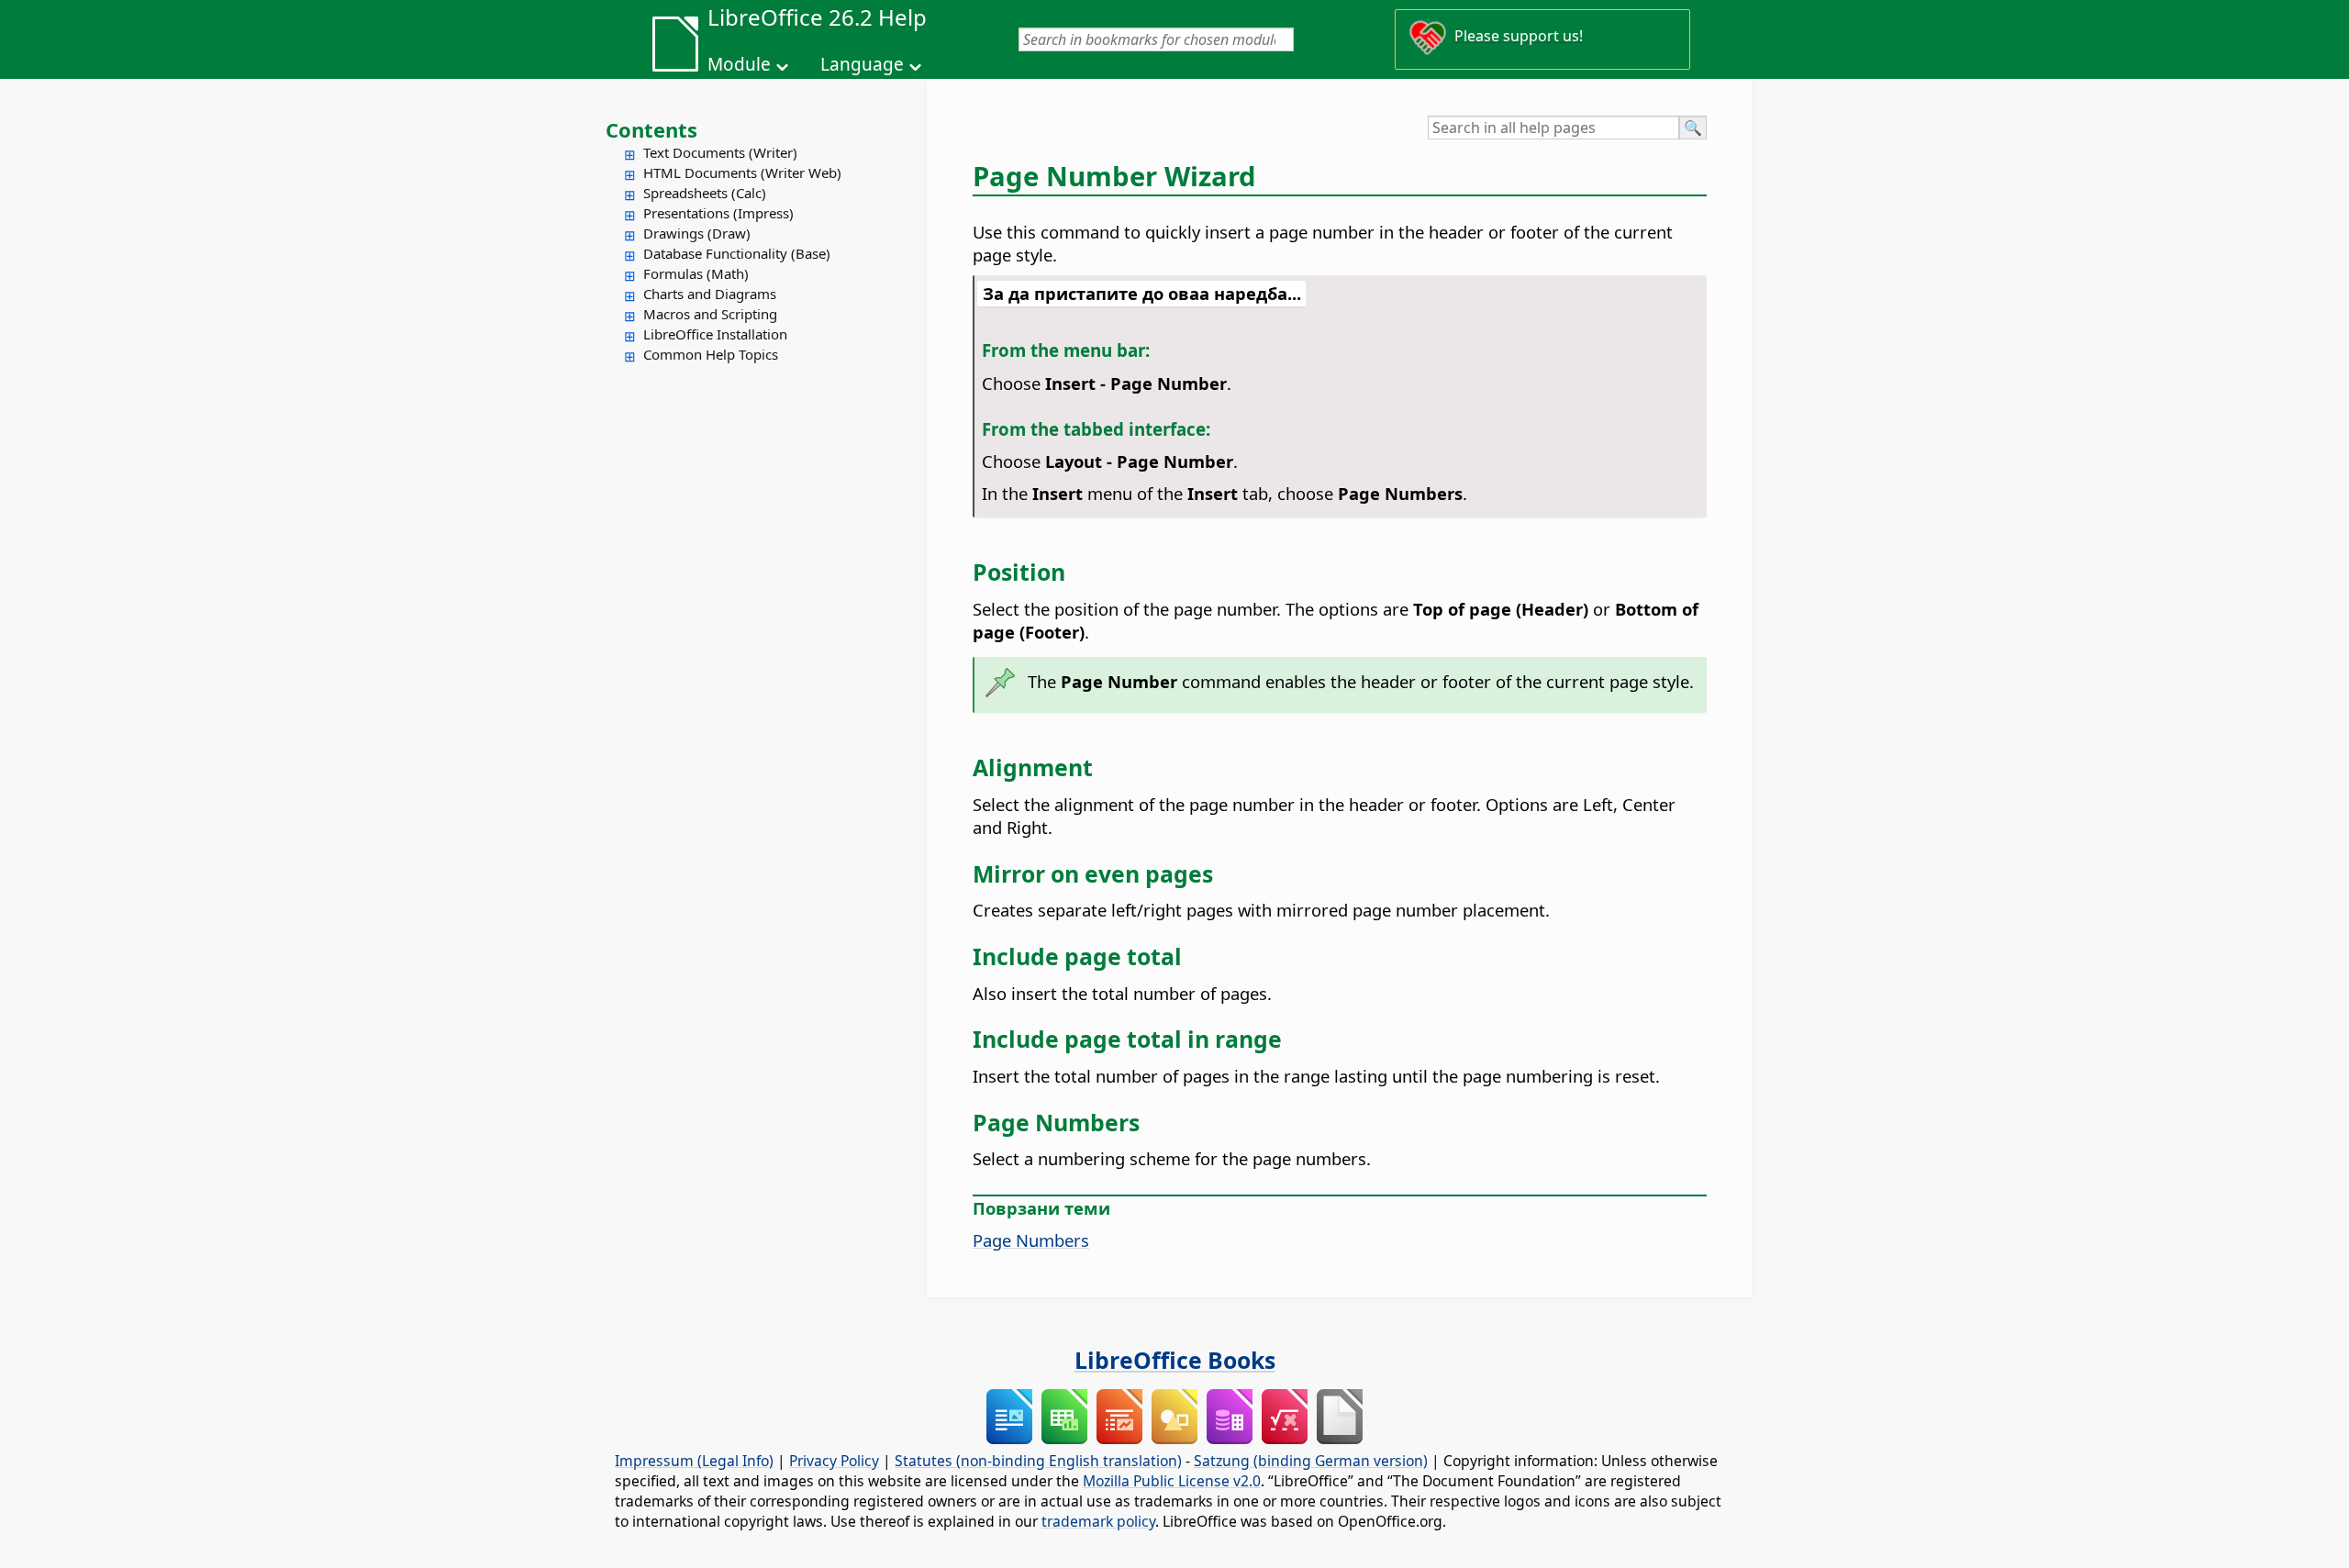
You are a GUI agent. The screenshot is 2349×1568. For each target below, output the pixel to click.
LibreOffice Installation (715, 334)
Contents (651, 129)
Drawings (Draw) (697, 233)
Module (739, 64)
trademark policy (1098, 1521)
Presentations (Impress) (718, 213)
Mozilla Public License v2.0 (1172, 1481)
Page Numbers (1031, 1240)
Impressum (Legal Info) (694, 1461)
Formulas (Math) (696, 273)
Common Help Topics (711, 354)
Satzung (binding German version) (1311, 1461)
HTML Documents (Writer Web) (742, 172)
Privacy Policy (834, 1461)
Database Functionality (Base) (737, 253)
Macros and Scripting (710, 314)
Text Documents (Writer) (720, 152)
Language (862, 64)
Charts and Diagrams (710, 294)
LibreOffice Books (1175, 1360)
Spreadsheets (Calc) (705, 193)
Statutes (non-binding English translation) (1038, 1461)
